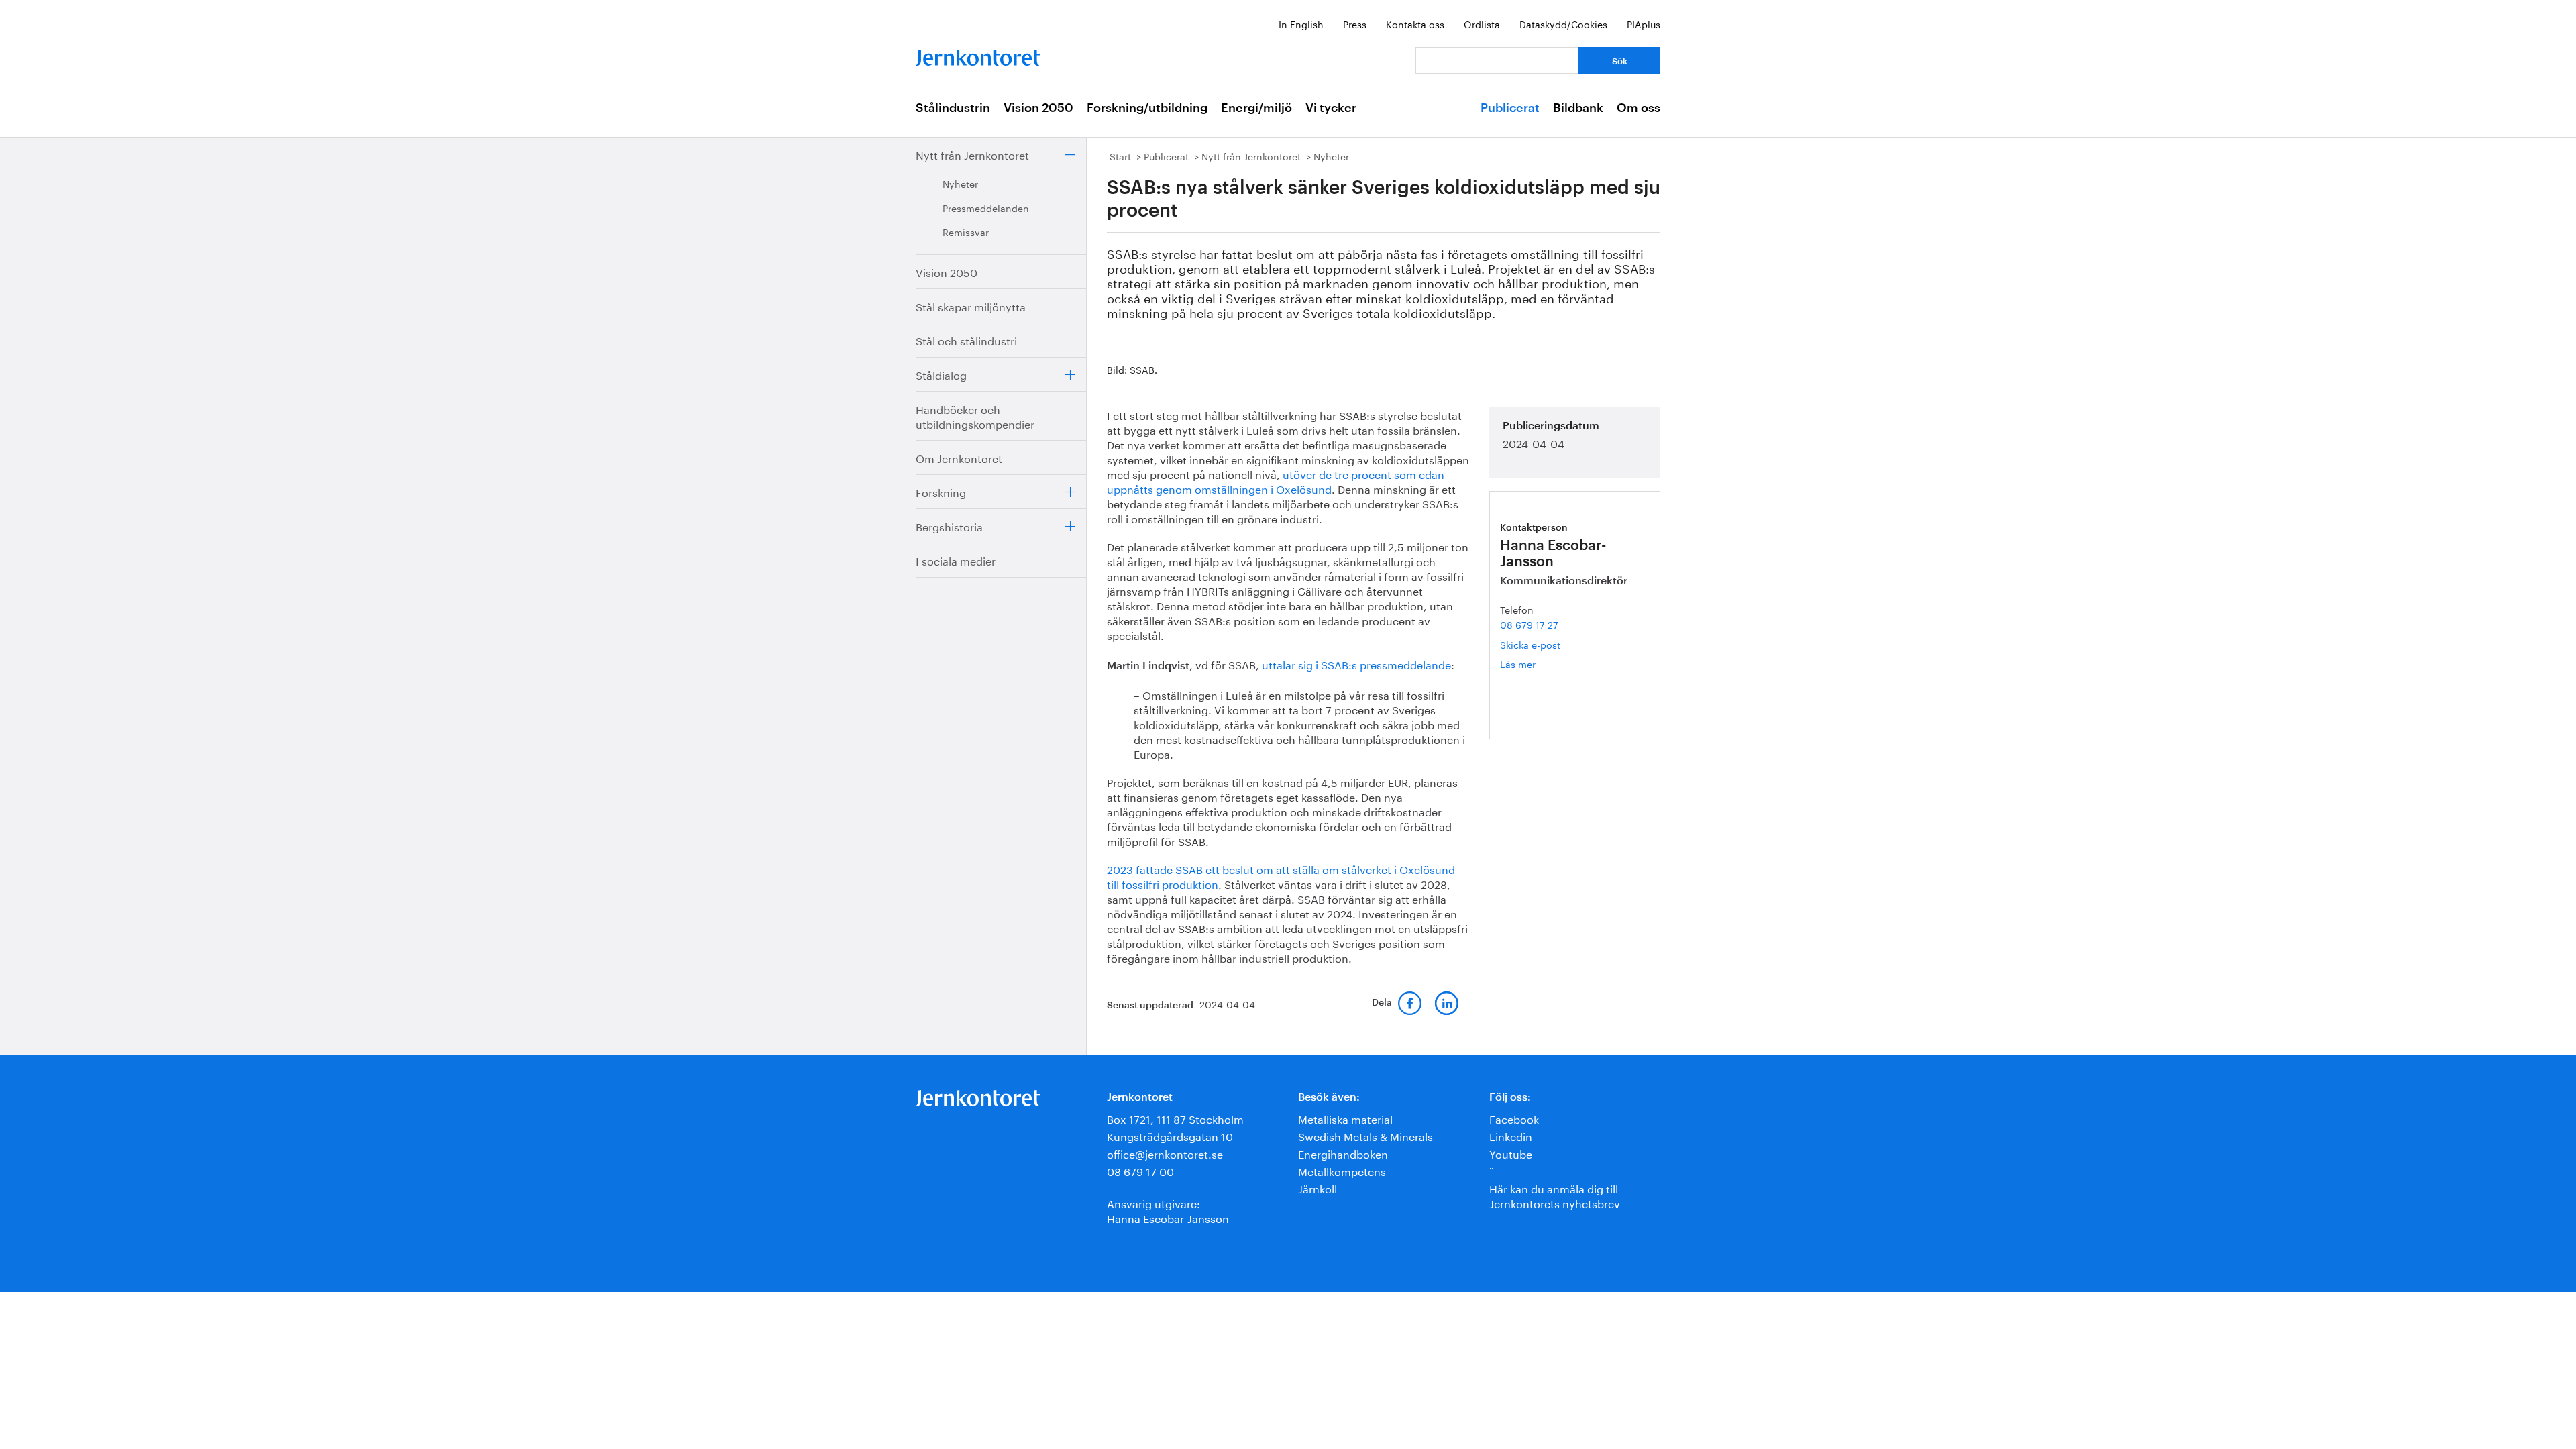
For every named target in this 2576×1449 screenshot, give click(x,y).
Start (1120, 156)
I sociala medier (956, 560)
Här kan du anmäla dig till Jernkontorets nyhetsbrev (1555, 1195)
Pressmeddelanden (986, 207)
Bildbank (1578, 108)
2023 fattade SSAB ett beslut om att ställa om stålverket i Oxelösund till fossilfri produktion (1281, 876)
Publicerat (1510, 108)
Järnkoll (1318, 1188)
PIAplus (1644, 23)
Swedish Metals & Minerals (1365, 1135)
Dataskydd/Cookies (1563, 23)
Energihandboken (1343, 1153)
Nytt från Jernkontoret (972, 154)
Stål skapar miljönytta (971, 306)
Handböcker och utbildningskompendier (975, 416)
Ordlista (1482, 23)
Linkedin (1511, 1135)
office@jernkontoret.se (1165, 1153)
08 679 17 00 (1140, 1170)
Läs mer (1538, 664)
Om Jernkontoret (959, 457)
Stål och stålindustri (966, 340)
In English (1301, 23)
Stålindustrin (953, 108)
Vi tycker (1331, 108)
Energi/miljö (1256, 108)
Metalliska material (1345, 1118)
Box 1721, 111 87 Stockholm (1175, 1118)
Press (1355, 23)
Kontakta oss (1415, 23)
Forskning (941, 491)
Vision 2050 (1038, 108)
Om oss (1639, 108)
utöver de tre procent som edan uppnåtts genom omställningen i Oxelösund (1276, 481)
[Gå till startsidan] (978, 55)
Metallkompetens (1342, 1170)
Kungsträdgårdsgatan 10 (1170, 1135)
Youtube (1511, 1153)
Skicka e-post (1530, 644)
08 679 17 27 (1529, 624)
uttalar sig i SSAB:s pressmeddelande (1356, 664)
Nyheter (960, 183)
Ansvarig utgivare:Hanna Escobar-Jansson (1168, 1210)
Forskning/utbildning (1147, 108)
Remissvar (966, 231)
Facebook (1514, 1118)
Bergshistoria (949, 526)
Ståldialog (941, 374)
